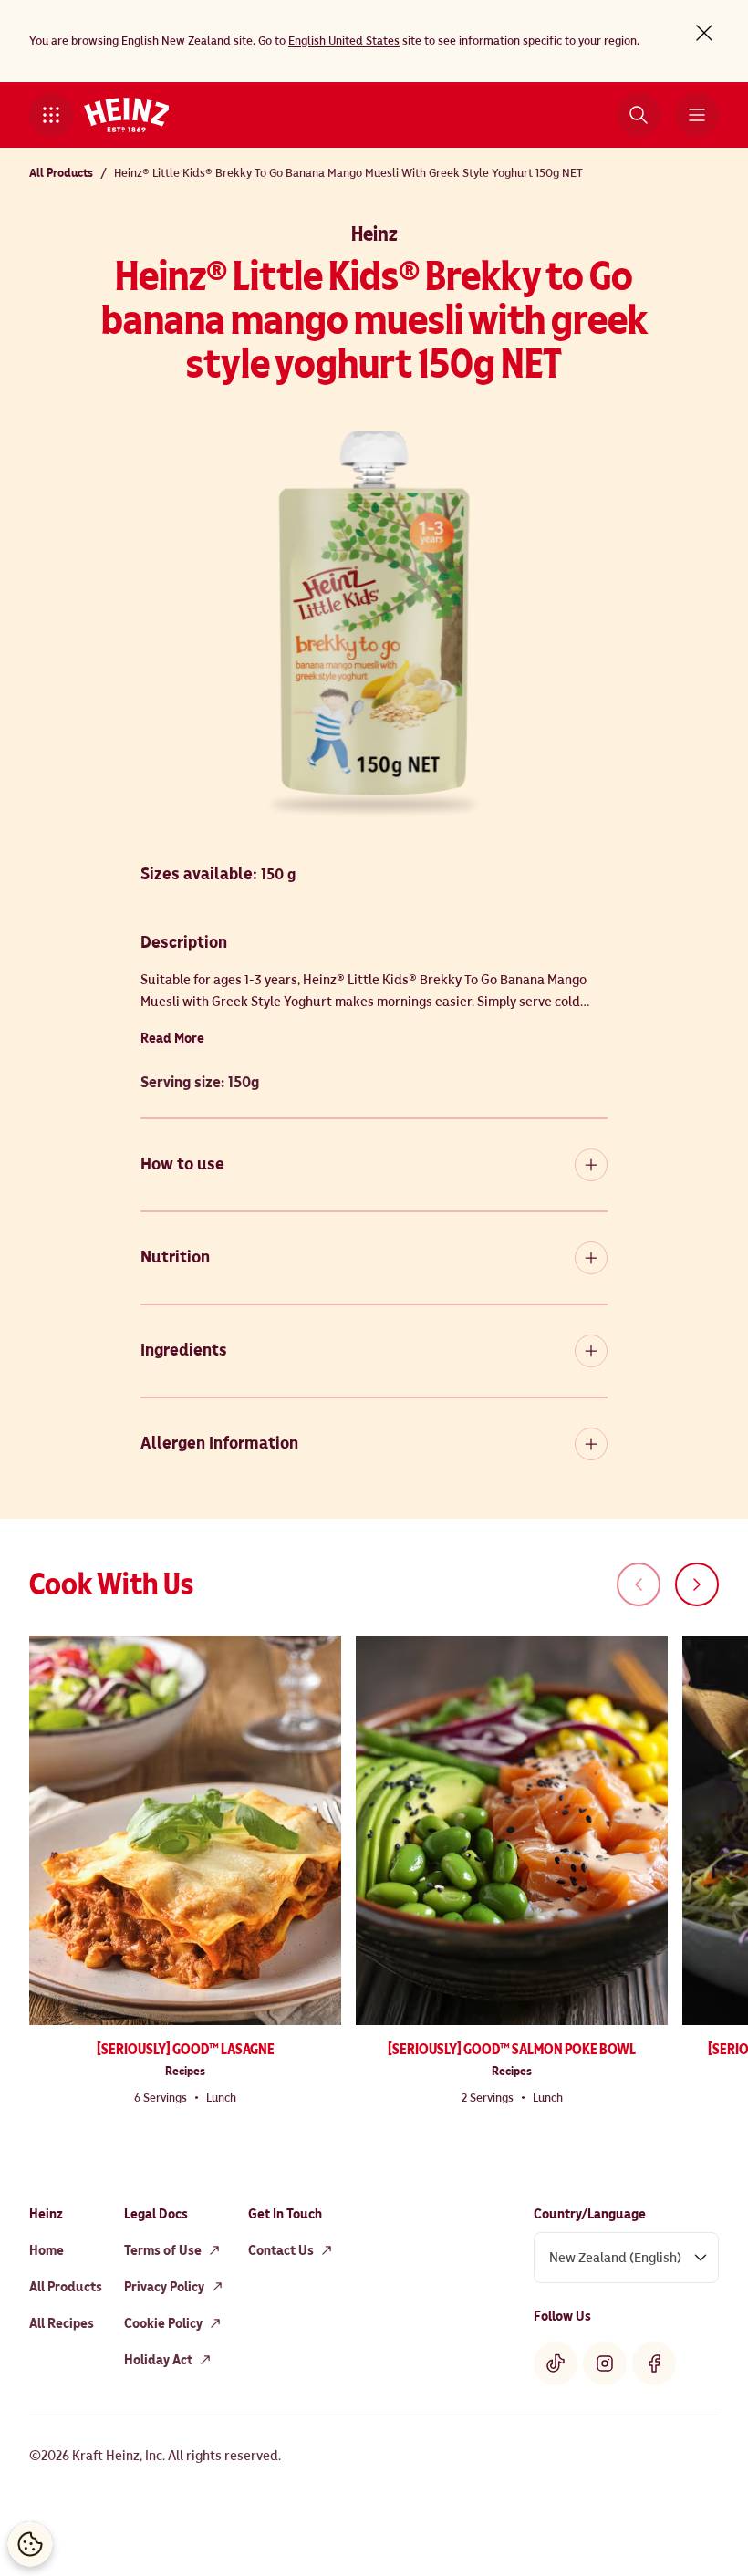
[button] (51, 115)
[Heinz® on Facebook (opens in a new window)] (654, 2363)
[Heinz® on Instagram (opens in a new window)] (605, 2363)
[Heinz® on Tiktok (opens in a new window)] (556, 2363)
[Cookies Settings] (30, 2544)
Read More (172, 1038)
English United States (344, 41)
